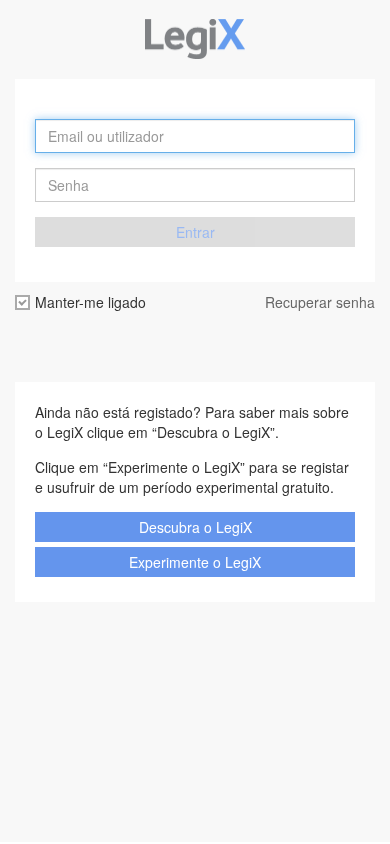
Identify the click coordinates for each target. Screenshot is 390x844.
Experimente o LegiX (195, 562)
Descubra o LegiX (195, 527)
